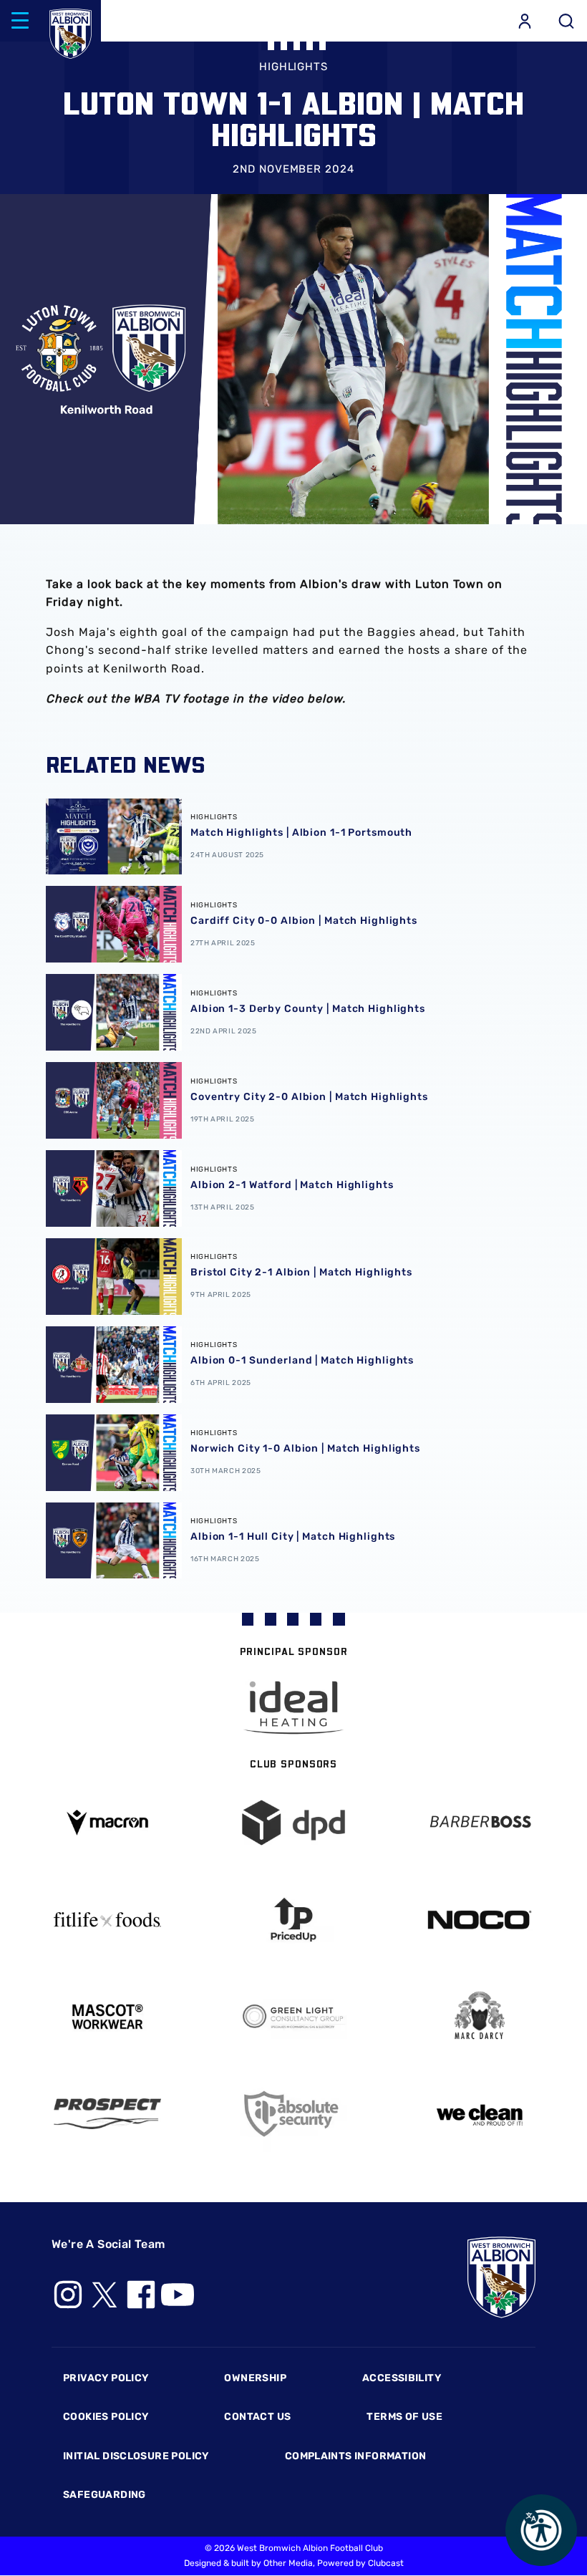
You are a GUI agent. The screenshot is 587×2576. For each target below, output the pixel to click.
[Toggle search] (566, 21)
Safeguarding (105, 2495)
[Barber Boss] (480, 1823)
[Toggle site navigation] (20, 21)
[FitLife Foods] (107, 1919)
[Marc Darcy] (480, 2016)
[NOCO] (480, 1920)
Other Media (288, 2563)
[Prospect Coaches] (107, 2113)
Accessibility (402, 2378)
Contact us (257, 2417)
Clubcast (386, 2563)
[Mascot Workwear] (107, 2017)
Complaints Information (356, 2456)
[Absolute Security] (293, 2114)
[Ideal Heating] (293, 1708)
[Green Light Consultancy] (293, 2017)
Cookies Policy (106, 2417)
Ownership (255, 2378)
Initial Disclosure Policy (136, 2456)
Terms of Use (404, 2417)
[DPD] (293, 1823)
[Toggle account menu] (525, 21)
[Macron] (107, 1822)
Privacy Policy (106, 2378)
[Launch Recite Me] (541, 2530)
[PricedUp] (293, 1920)
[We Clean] (480, 2114)
